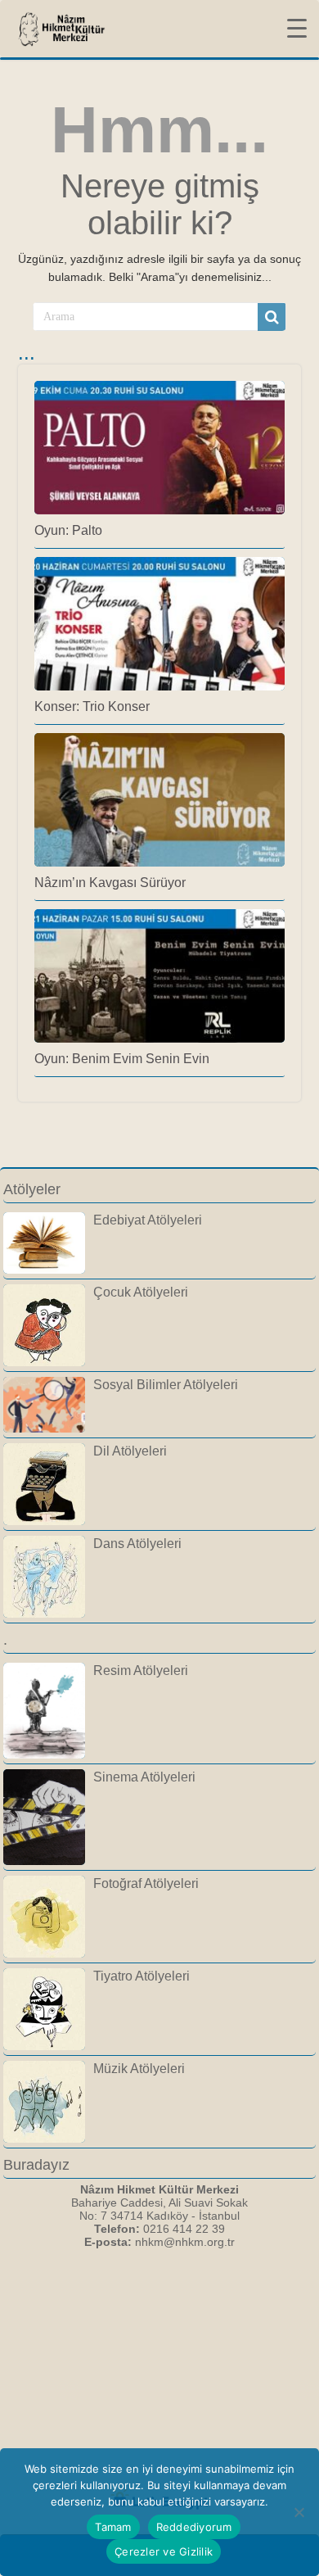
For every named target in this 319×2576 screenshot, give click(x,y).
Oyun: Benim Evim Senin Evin (122, 1058)
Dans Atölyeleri (137, 1543)
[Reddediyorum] (299, 2512)
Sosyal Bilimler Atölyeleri (166, 1384)
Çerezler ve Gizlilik (164, 2551)
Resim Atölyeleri (141, 1670)
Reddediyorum (194, 2527)
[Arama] (272, 317)
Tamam (113, 2527)
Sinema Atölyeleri (144, 1777)
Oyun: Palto (68, 530)
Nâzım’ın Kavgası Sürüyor (110, 882)
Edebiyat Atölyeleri (148, 1220)
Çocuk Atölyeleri (141, 1292)
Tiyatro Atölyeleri (142, 1976)
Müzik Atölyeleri (139, 2068)
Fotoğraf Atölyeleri (146, 1883)
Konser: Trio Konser (92, 706)
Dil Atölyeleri (130, 1451)
